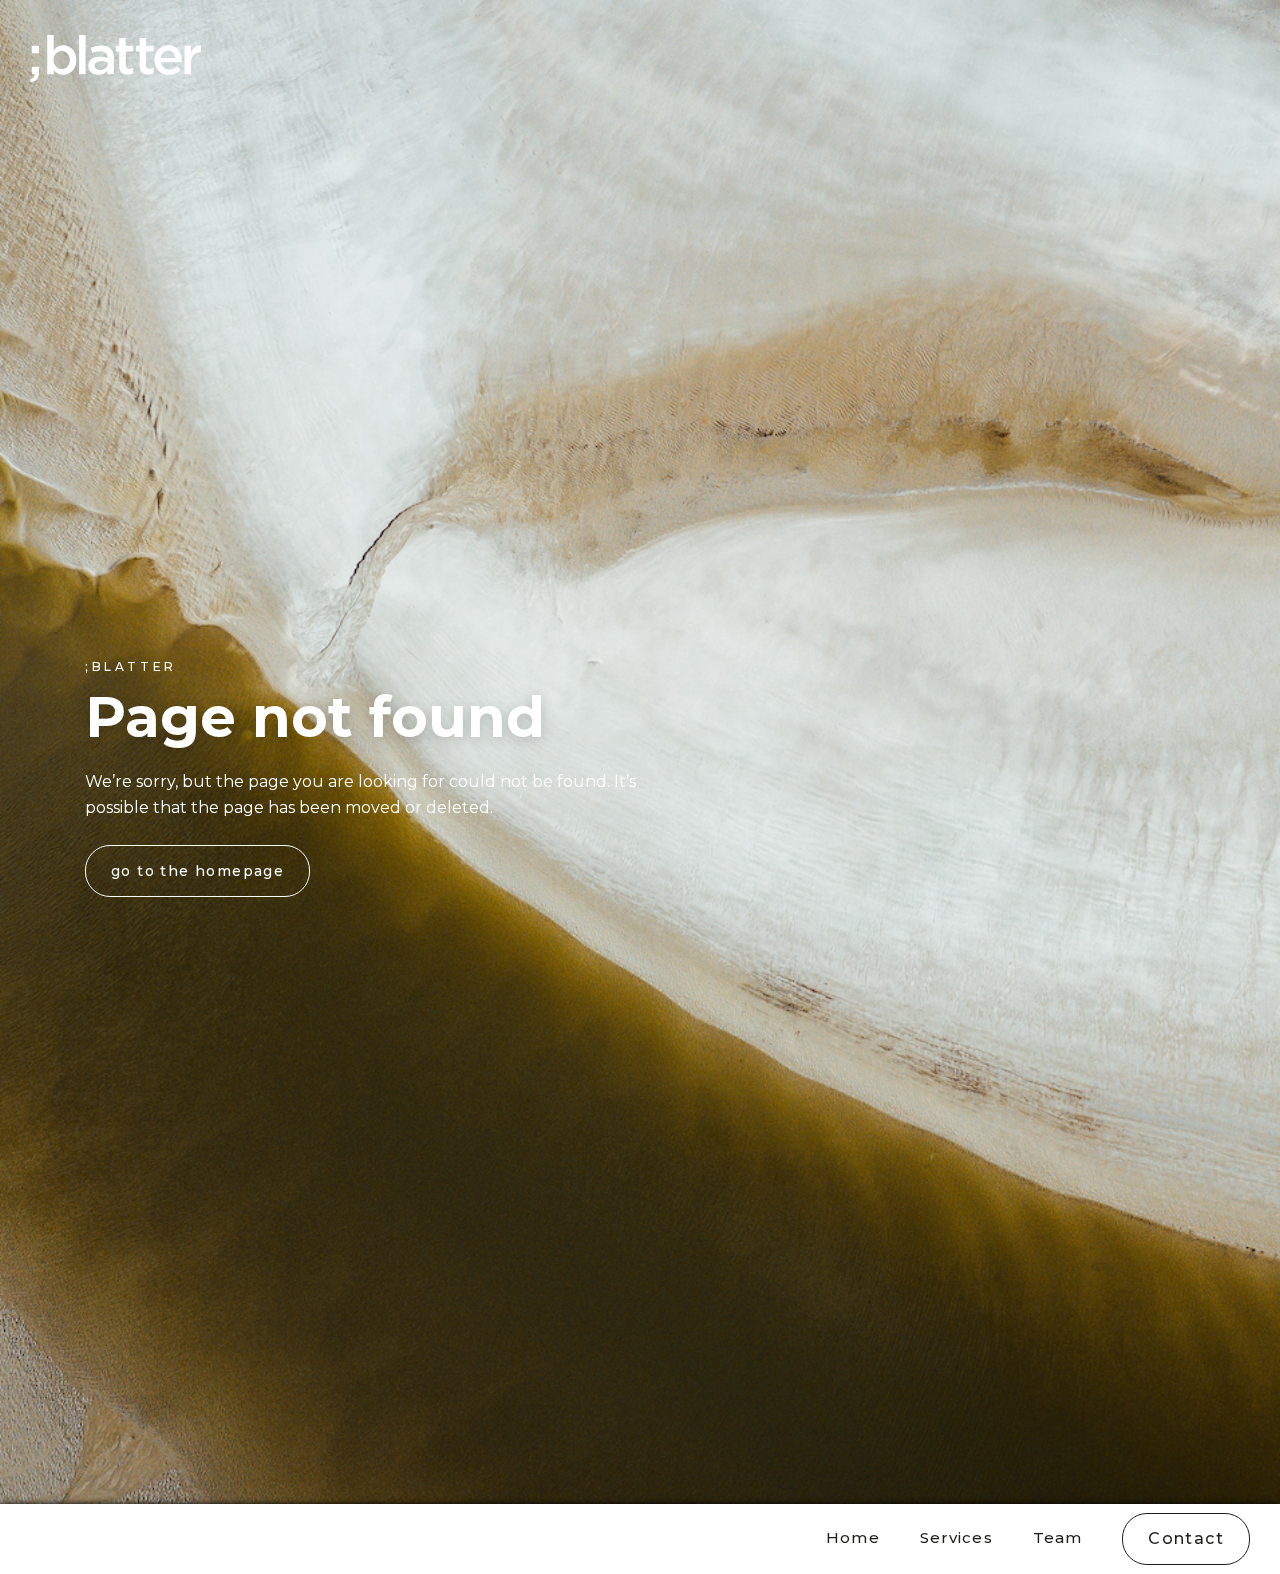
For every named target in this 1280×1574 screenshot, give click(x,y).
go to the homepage (197, 871)
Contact (1186, 1538)
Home (853, 1537)
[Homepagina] (115, 58)
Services (956, 1537)
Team (1058, 1537)
